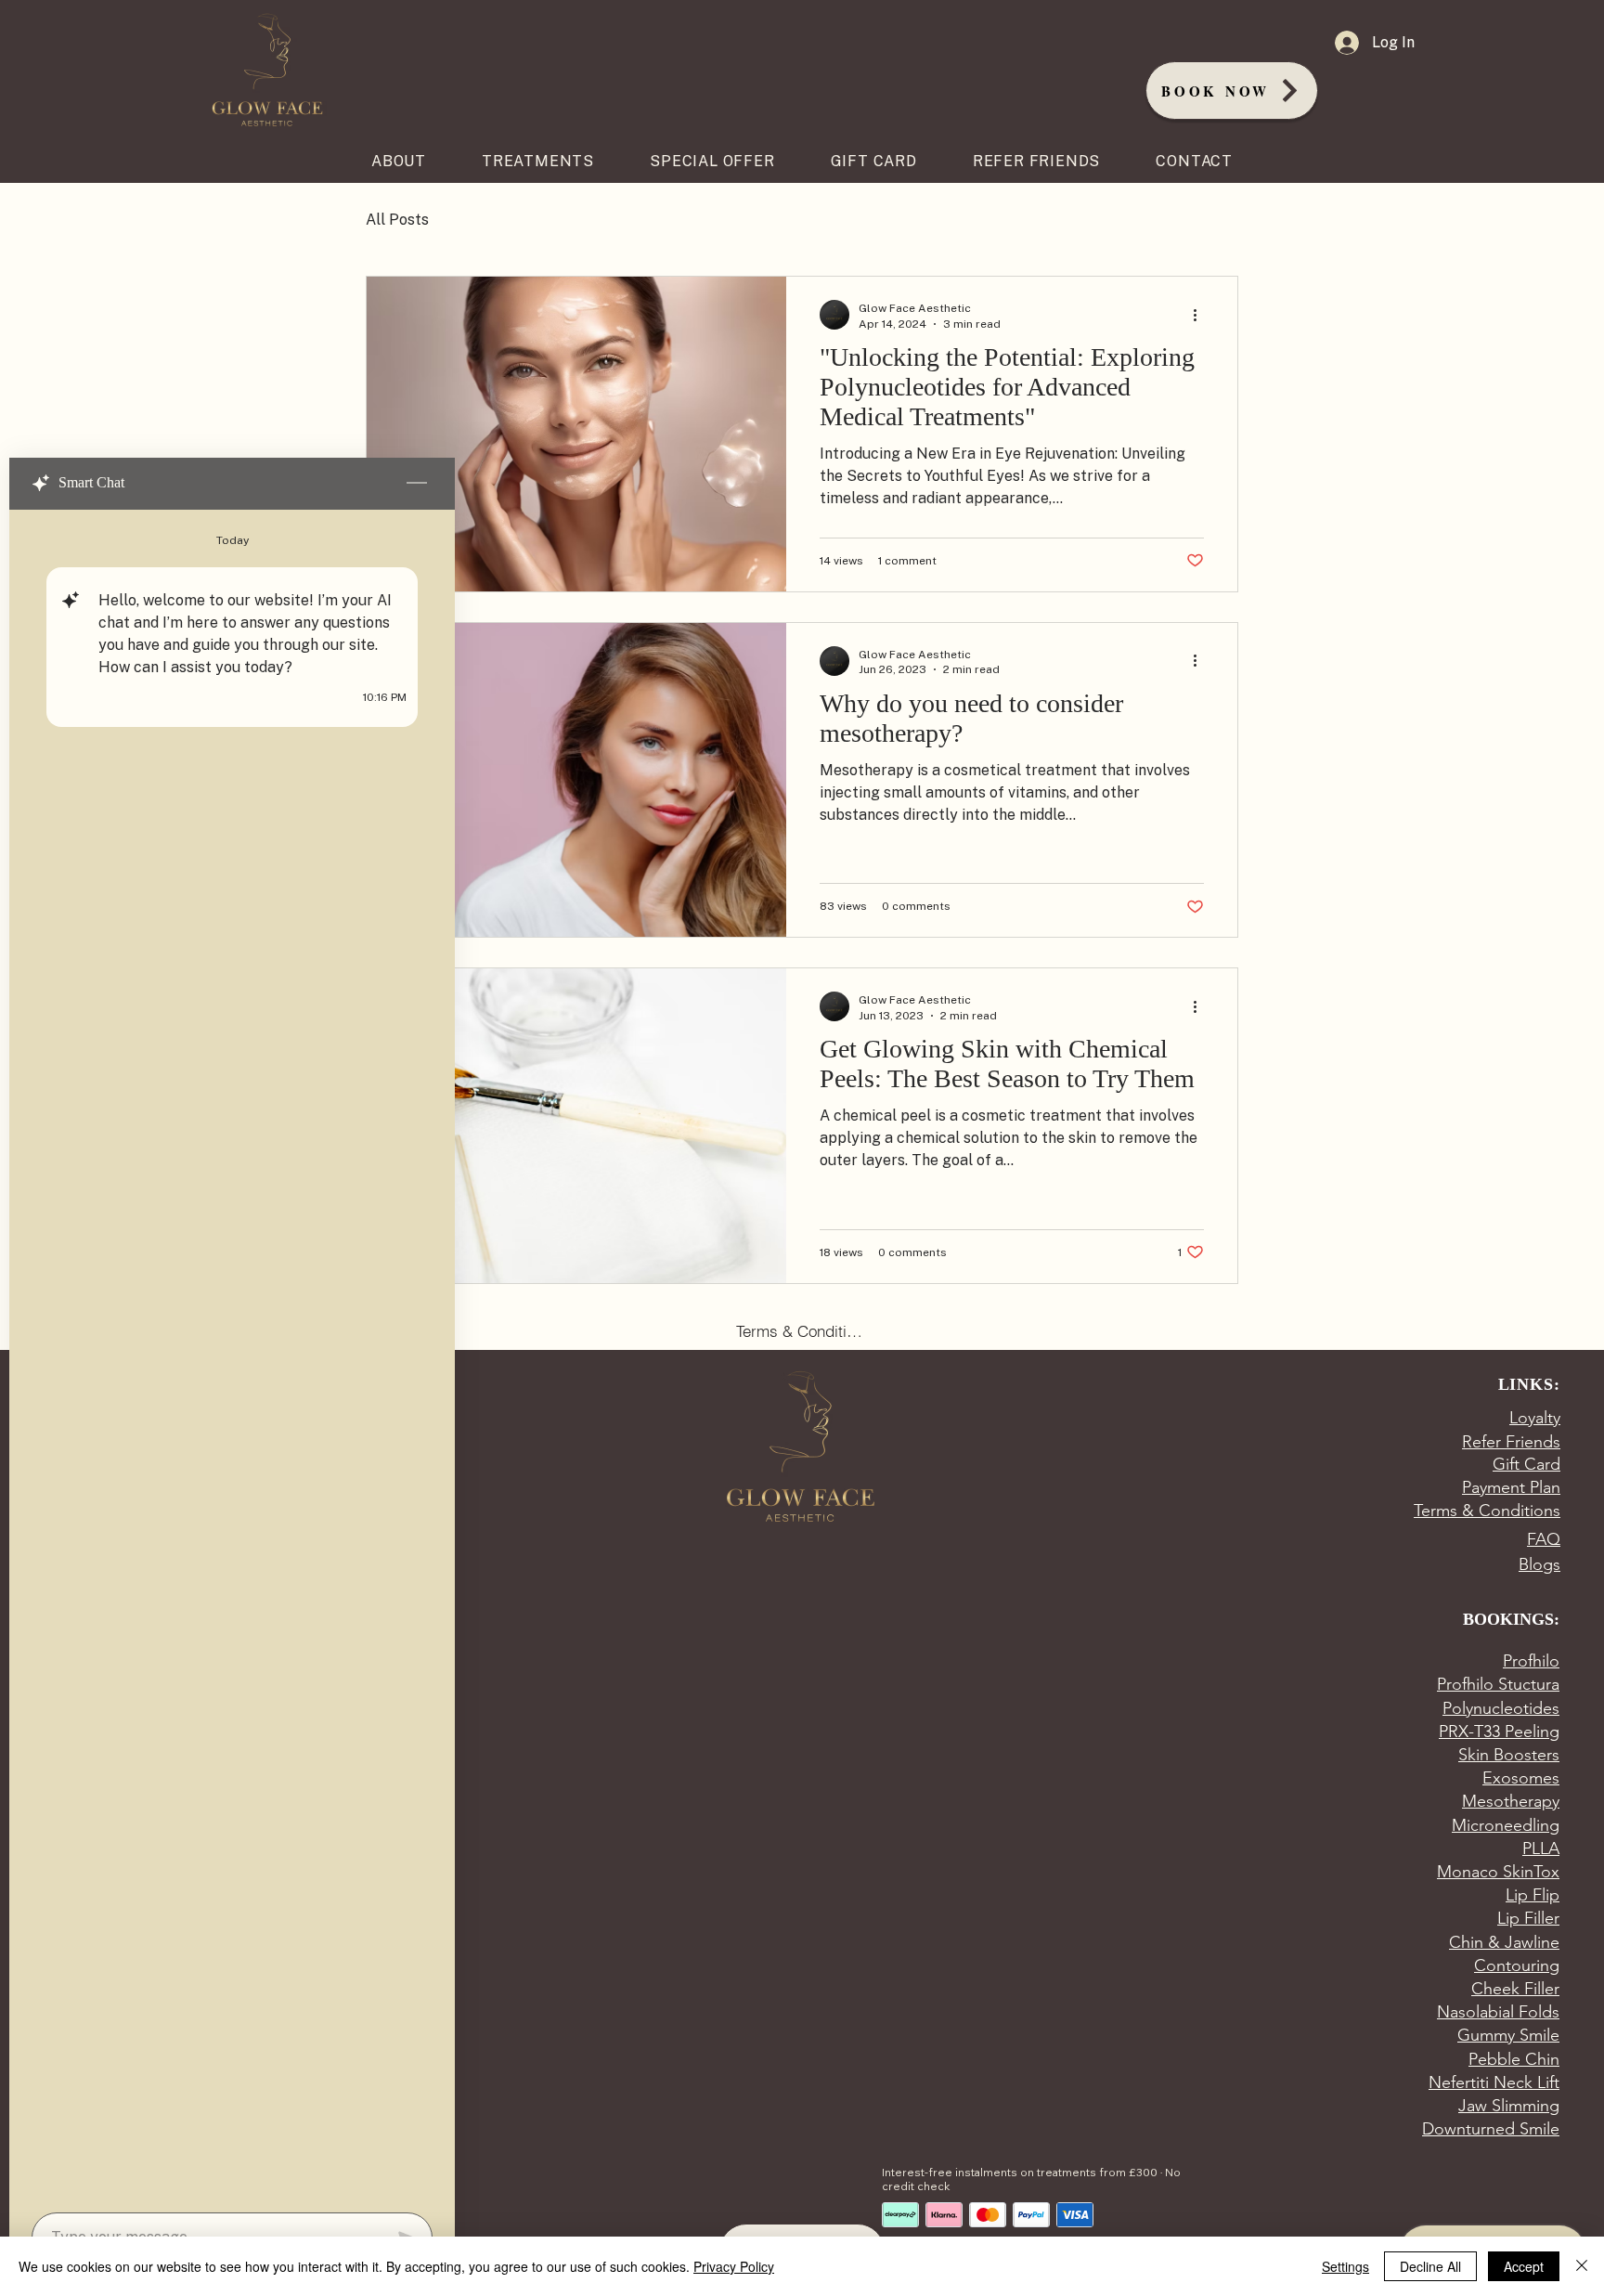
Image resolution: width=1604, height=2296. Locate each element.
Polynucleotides (1501, 1708)
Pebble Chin (1514, 2059)
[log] (232, 1356)
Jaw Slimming (1509, 2106)
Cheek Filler (1515, 1989)
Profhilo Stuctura (1498, 1684)
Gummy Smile (1508, 2035)
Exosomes (1521, 1778)
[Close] (1582, 2266)
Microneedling (1506, 1825)
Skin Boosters (1509, 1755)
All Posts (397, 220)
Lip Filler (1528, 1918)
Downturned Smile (1491, 2129)
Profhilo (1531, 1661)
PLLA (1541, 1848)
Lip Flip (1533, 1895)
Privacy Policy (734, 2266)
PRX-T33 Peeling (1499, 1732)
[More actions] (1201, 315)
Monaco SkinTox (1498, 1872)
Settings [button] (1345, 2266)
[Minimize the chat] (417, 484)
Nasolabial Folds (1498, 2012)
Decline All (1430, 2266)
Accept (1524, 2266)
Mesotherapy (1511, 1801)
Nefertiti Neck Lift (1494, 2082)
